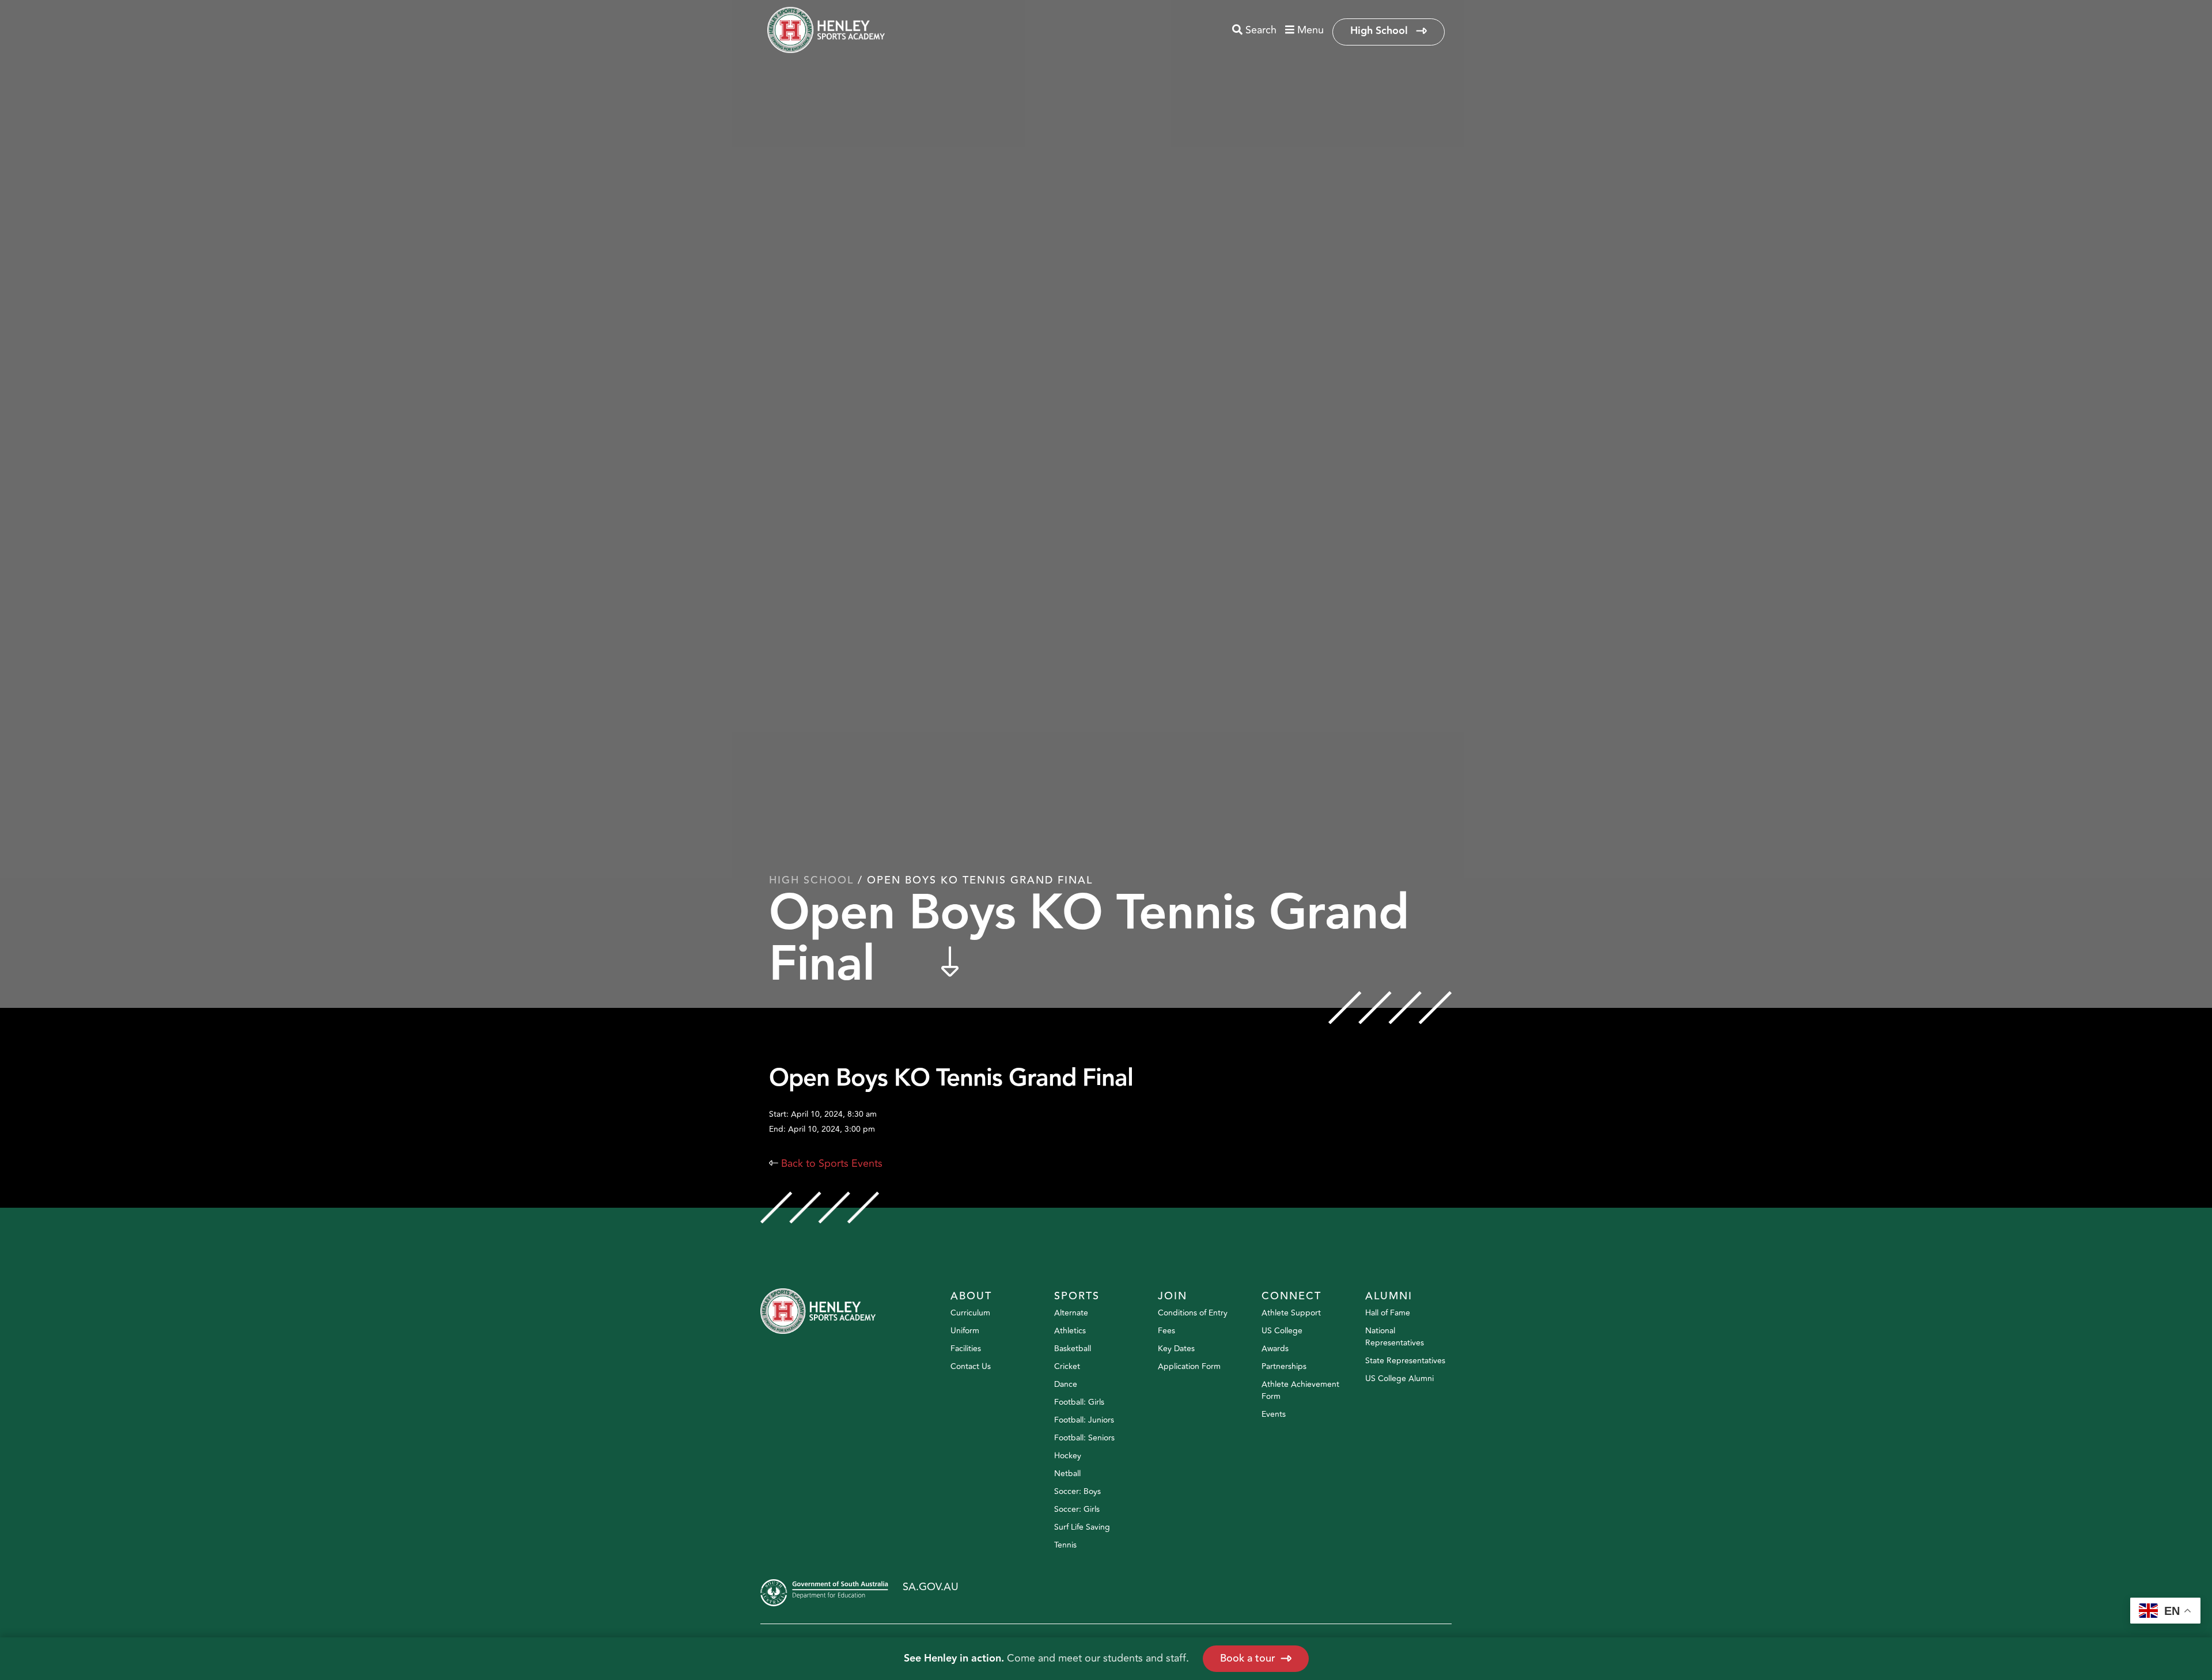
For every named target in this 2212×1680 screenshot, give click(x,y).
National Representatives (1395, 1337)
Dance (1066, 1384)
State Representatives (1405, 1361)
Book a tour (1248, 1658)
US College (1282, 1331)
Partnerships (1284, 1366)
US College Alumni (1399, 1378)
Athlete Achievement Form (1300, 1390)
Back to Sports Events (826, 1163)
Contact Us (971, 1366)
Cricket (1067, 1366)
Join (1173, 1296)
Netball (1067, 1474)
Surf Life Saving (1082, 1527)
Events (1274, 1414)
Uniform (965, 1331)
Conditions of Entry (1193, 1313)
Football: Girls (1079, 1402)
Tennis (1065, 1545)
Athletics (1070, 1331)
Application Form (1189, 1366)
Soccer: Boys (1077, 1491)
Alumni (1389, 1296)
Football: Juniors (1084, 1420)
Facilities (966, 1349)
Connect (1291, 1296)
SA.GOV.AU (931, 1587)
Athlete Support (1291, 1313)
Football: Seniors (1084, 1438)
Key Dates (1176, 1349)
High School (1380, 31)
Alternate (1071, 1313)
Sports (1077, 1296)
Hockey (1068, 1456)
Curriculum (970, 1313)
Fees (1166, 1331)
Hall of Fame (1388, 1313)
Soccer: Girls (1077, 1509)
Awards (1275, 1349)
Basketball (1073, 1349)
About (971, 1296)
